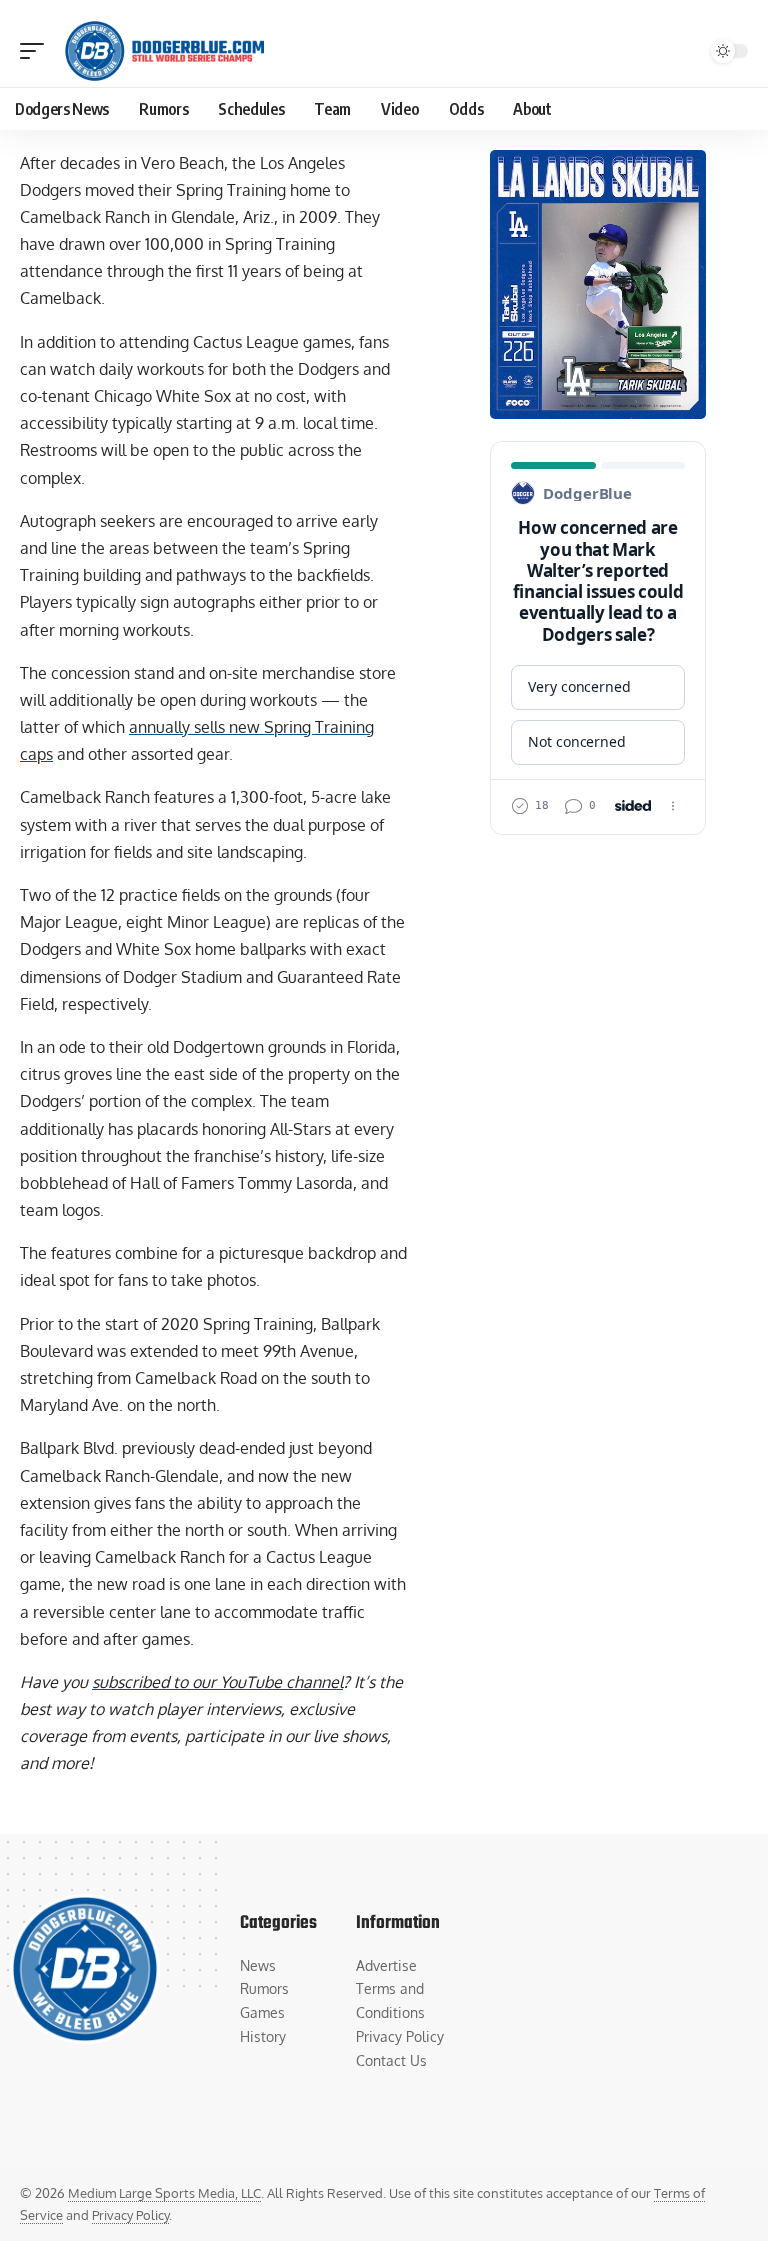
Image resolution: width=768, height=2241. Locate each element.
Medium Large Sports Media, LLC (164, 2193)
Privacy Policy (130, 2215)
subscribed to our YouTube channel (217, 1682)
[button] (37, 51)
